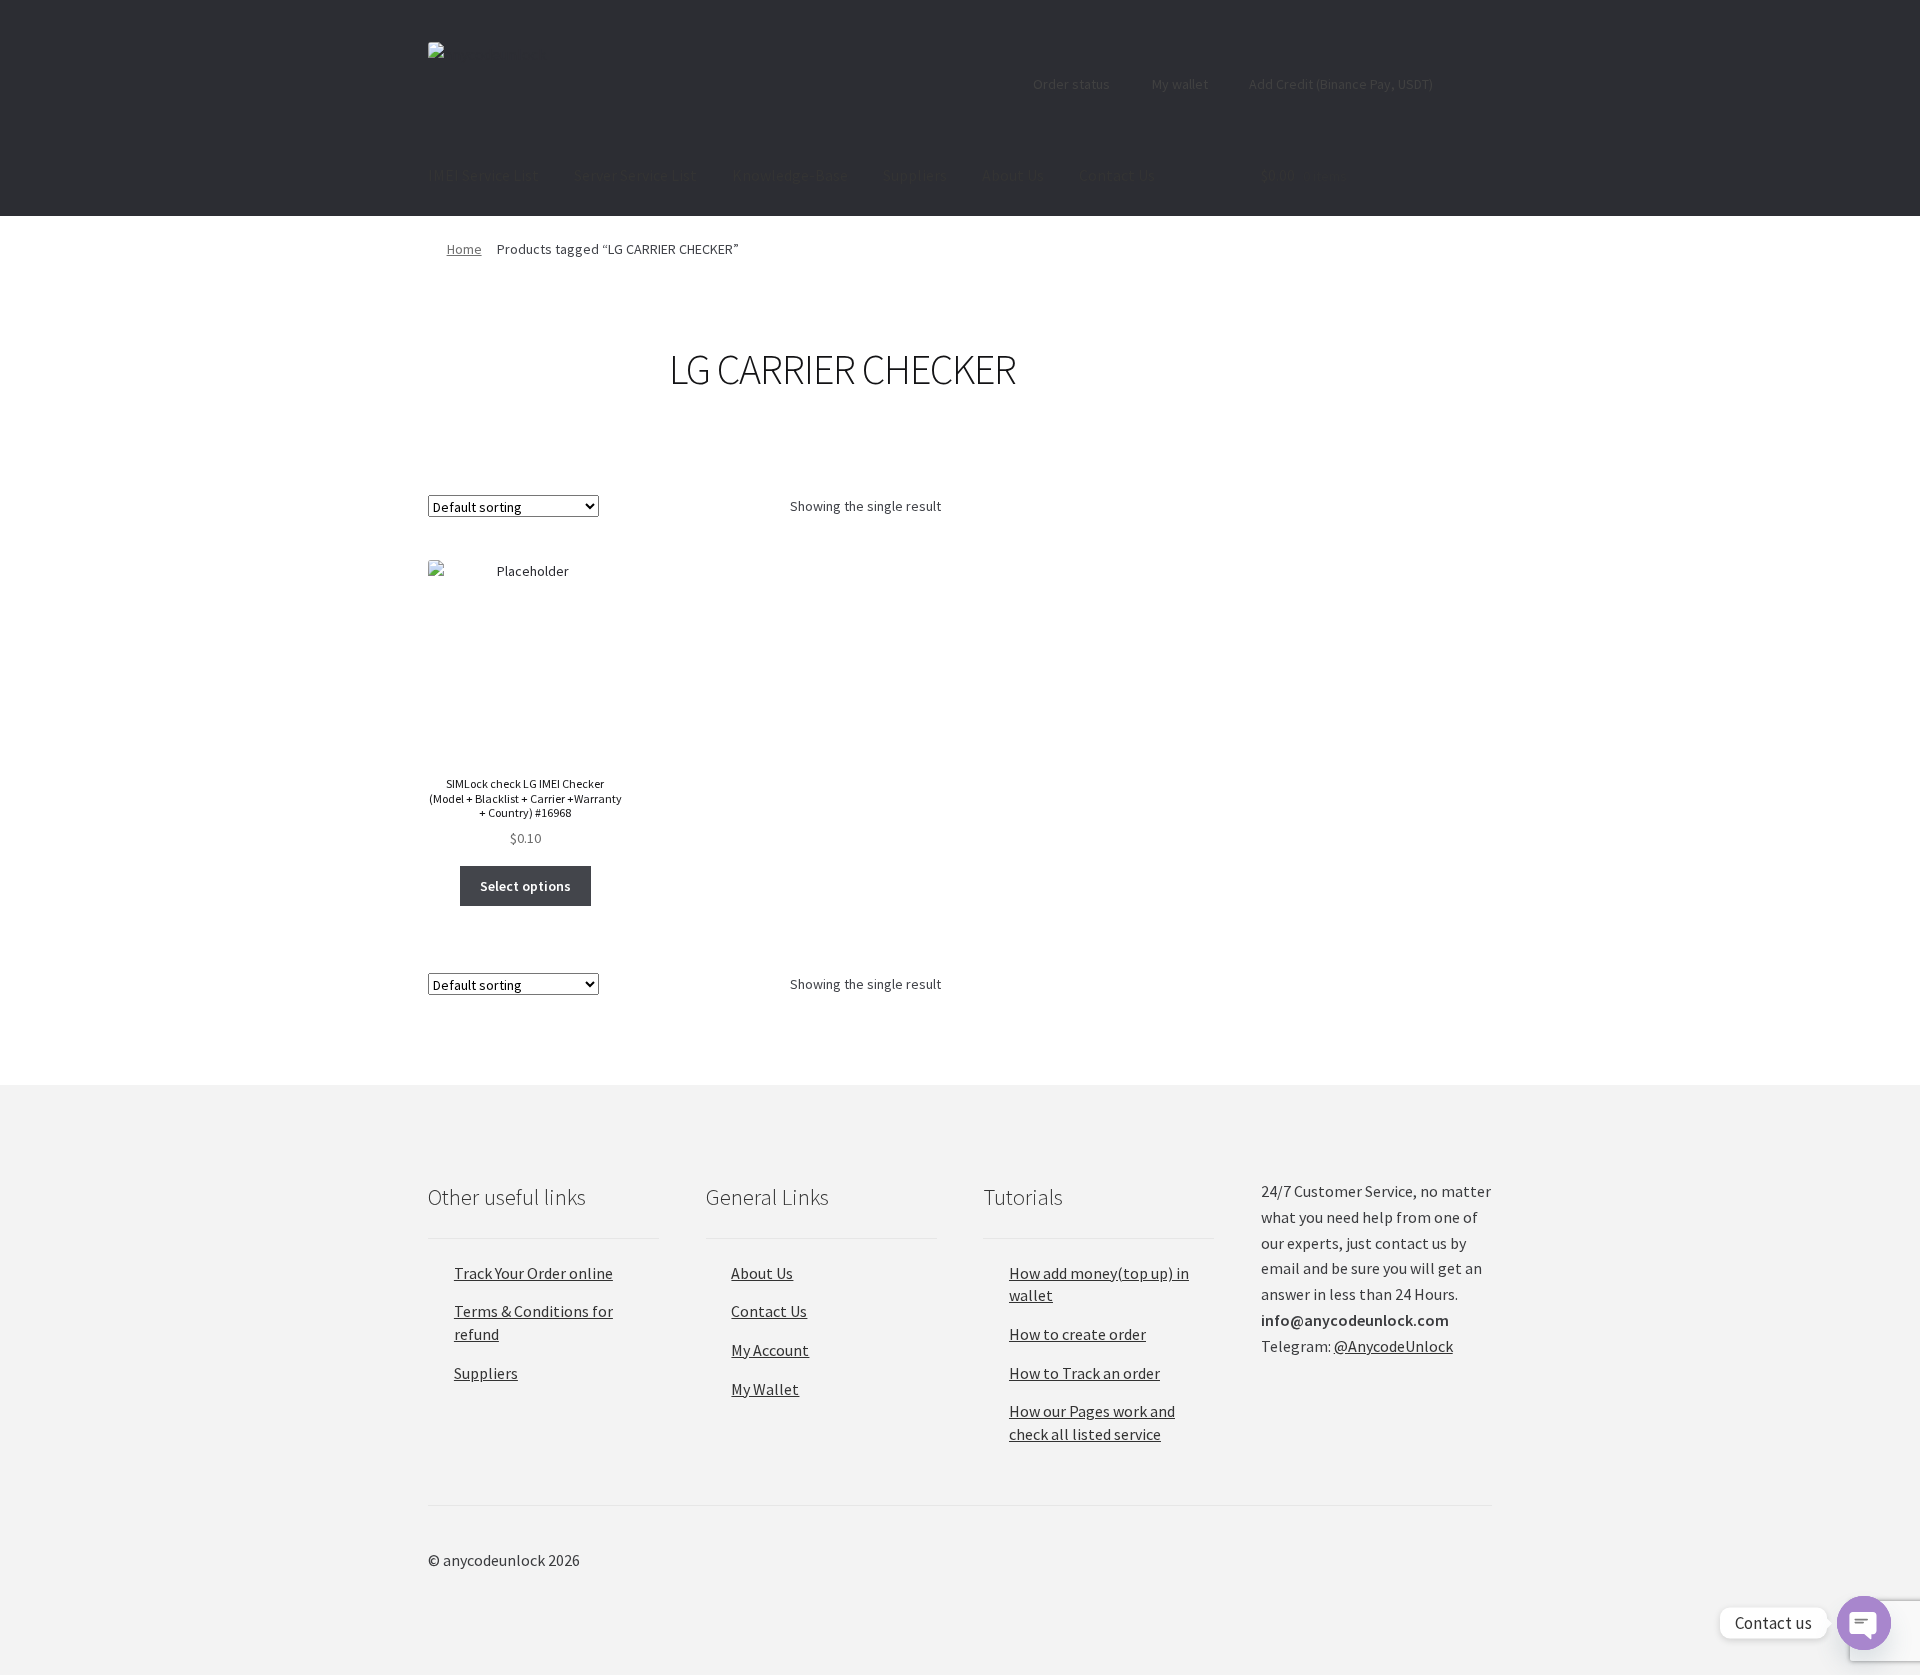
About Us (1013, 175)
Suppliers (915, 175)
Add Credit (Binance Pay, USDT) (1339, 84)
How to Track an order (1084, 1373)
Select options (525, 886)
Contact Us (1117, 175)
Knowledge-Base (790, 175)
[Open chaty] (1864, 1623)
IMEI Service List (483, 175)
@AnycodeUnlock (1393, 1346)
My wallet (1178, 84)
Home (464, 249)
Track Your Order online (533, 1273)
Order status (1070, 84)
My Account (770, 1350)
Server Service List (635, 175)
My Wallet (765, 1389)
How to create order (1077, 1334)
